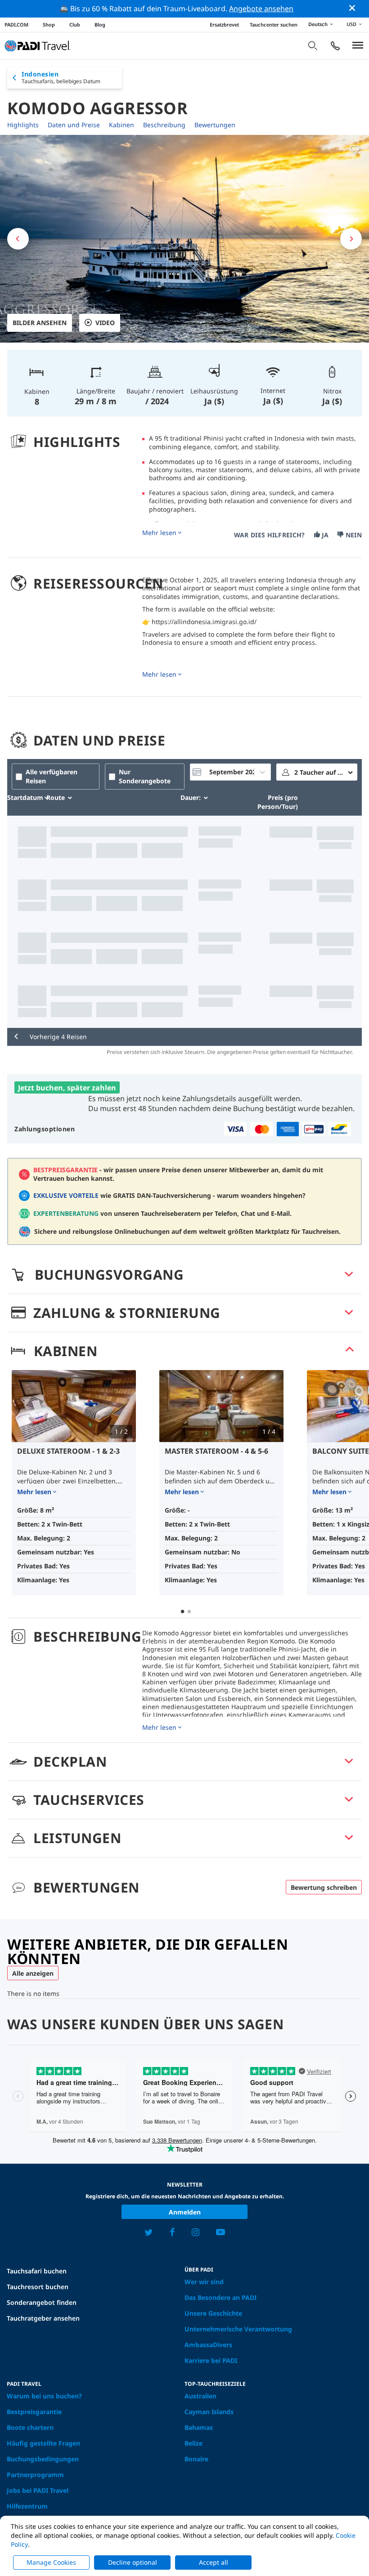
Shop (49, 25)
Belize (193, 2443)
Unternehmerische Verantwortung (238, 2329)
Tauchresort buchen (38, 2287)
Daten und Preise (74, 125)
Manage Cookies (51, 2562)
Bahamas (199, 2427)
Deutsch (318, 24)
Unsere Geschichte (213, 2313)
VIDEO (105, 323)
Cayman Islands (209, 2412)
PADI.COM (16, 25)
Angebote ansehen (261, 9)
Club (75, 25)
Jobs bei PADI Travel (38, 2490)
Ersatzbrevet (224, 25)
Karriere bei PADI (211, 2360)
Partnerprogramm (35, 2475)
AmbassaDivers (208, 2345)
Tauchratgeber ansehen (43, 2318)
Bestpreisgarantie (34, 2412)
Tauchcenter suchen (274, 25)
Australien (200, 2396)
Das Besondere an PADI (220, 2297)
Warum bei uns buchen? (44, 2396)
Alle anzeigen (33, 1973)
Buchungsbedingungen (43, 2459)
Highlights (23, 125)
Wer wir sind (204, 2282)
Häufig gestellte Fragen (43, 2443)
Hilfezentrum (27, 2506)
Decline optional (133, 2562)
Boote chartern (30, 2427)
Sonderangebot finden (42, 2302)
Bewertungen (215, 125)
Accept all (214, 2562)
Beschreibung (164, 125)
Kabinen (121, 125)
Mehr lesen (159, 533)
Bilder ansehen (40, 323)
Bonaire (196, 2459)
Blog (100, 25)
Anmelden (185, 2212)
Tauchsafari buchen (37, 2271)
